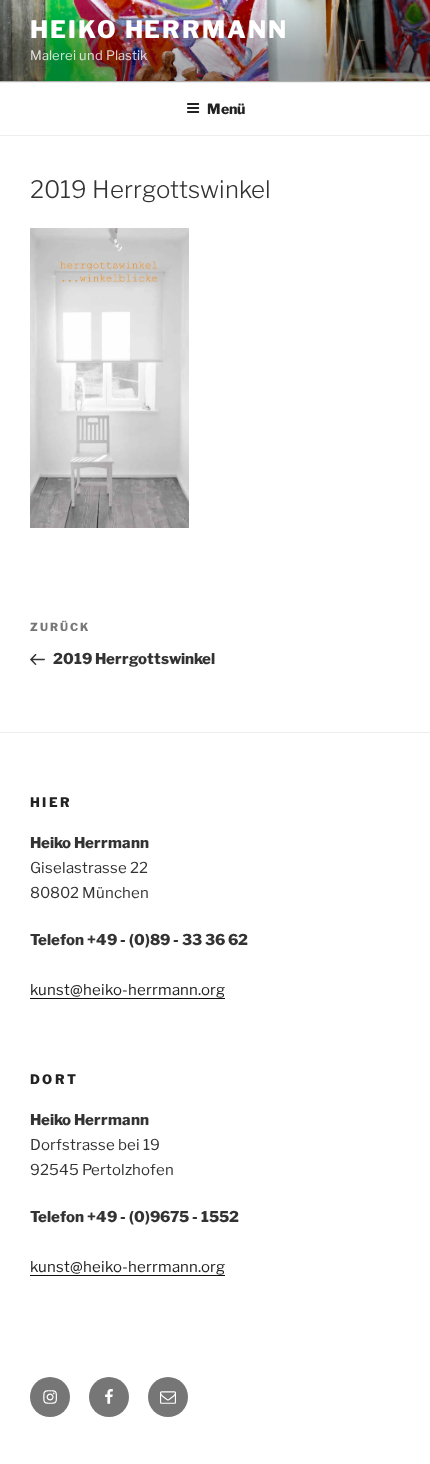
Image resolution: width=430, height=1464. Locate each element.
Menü (226, 108)
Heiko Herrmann (159, 29)
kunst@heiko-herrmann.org (127, 990)
